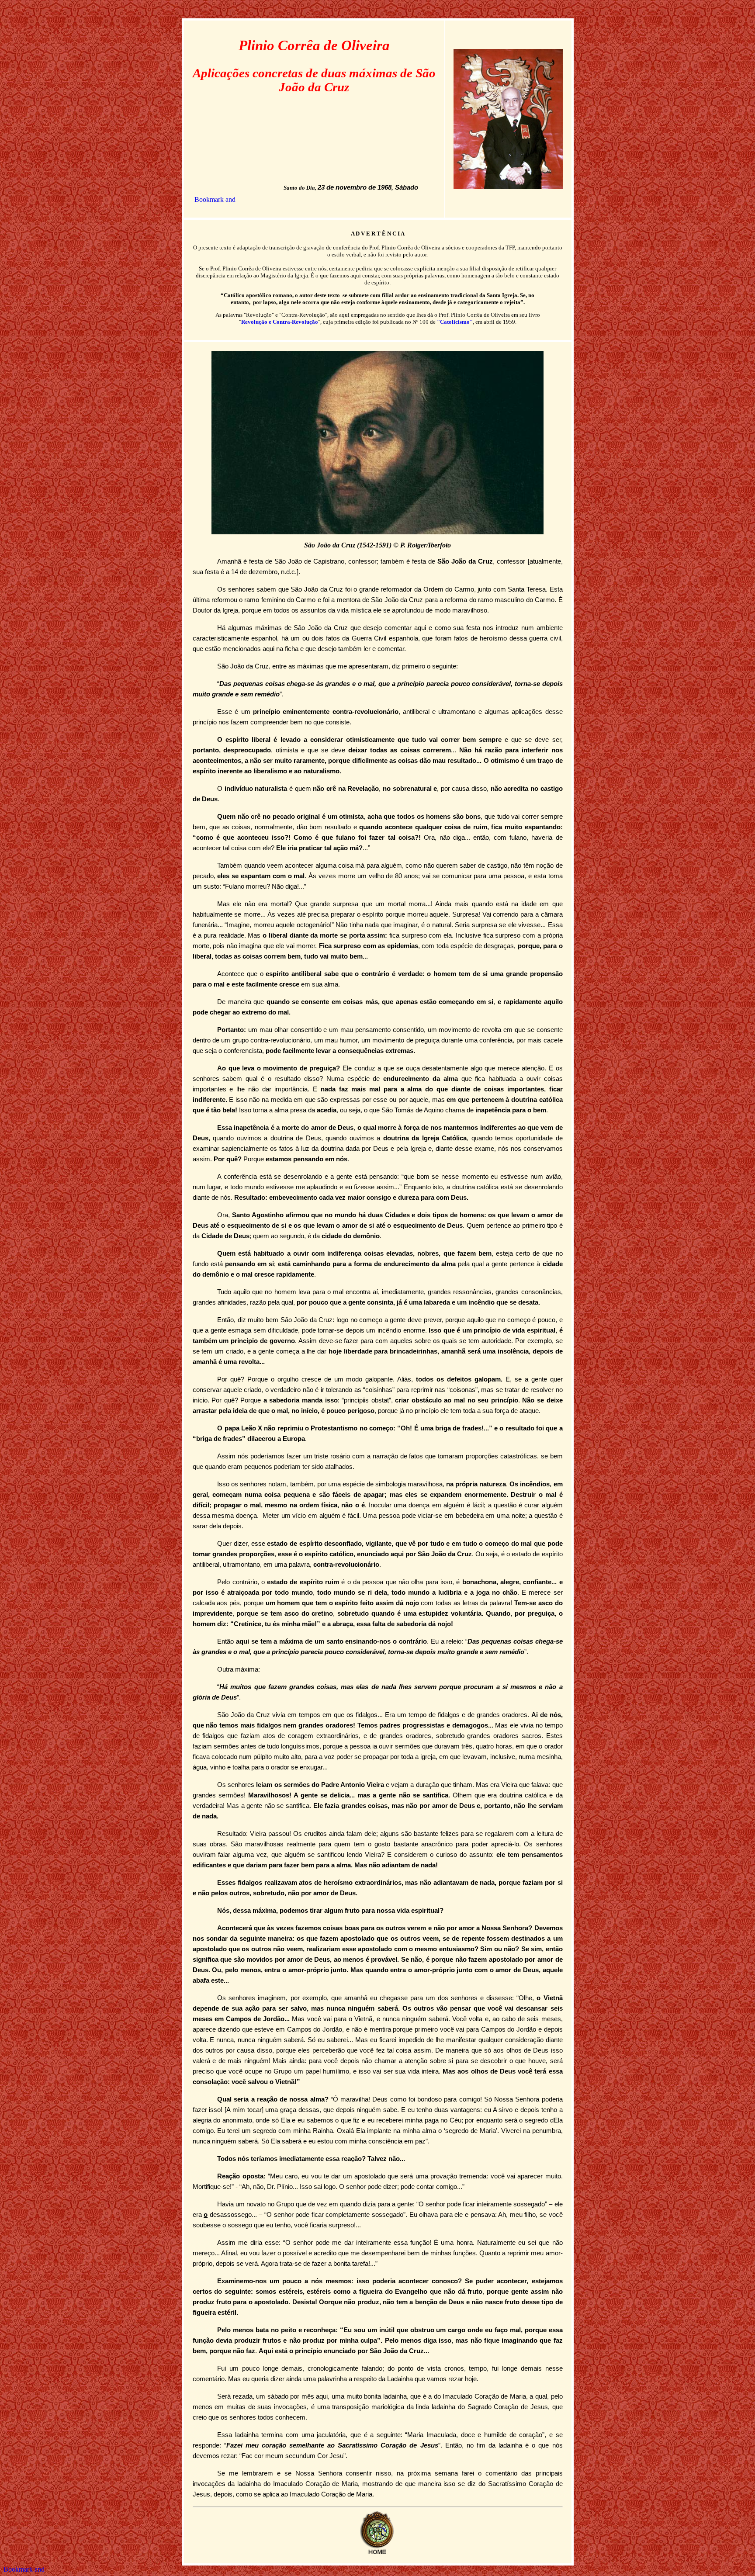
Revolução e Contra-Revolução (280, 322)
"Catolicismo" (455, 322)
